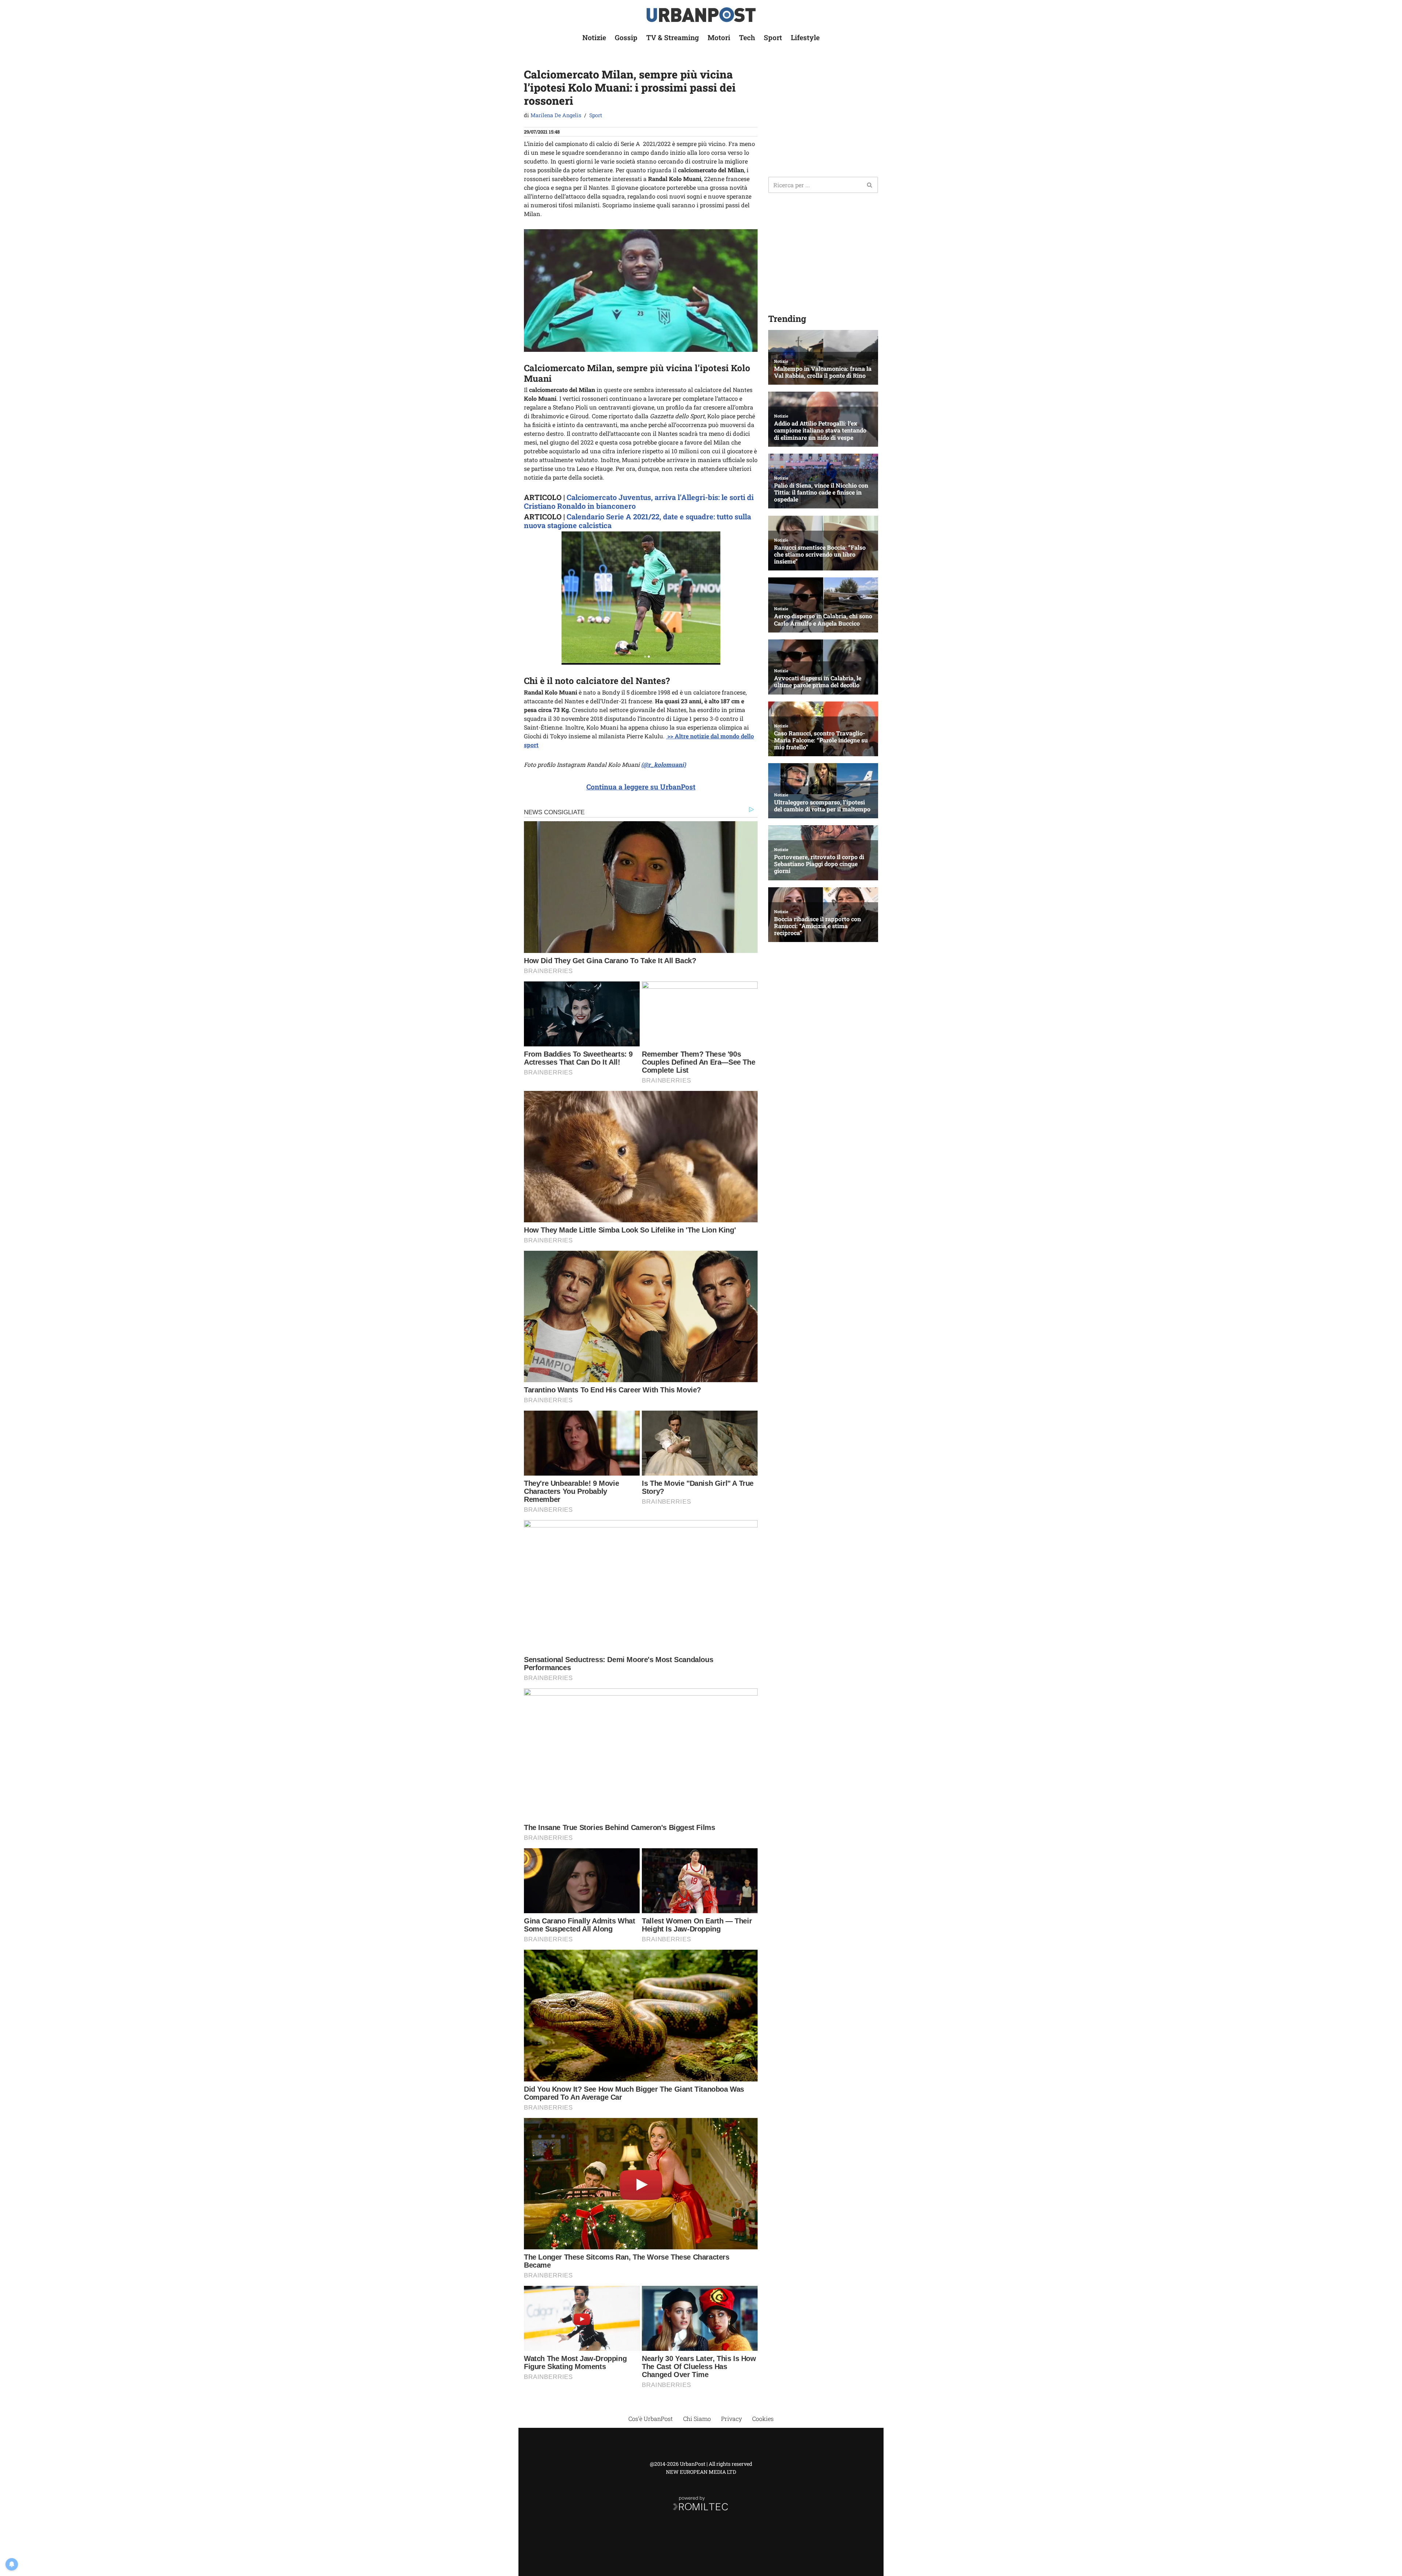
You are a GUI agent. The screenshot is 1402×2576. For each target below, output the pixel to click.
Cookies (763, 2419)
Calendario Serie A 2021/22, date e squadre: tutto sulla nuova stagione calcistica (637, 521)
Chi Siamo (697, 2419)
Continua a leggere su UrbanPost (641, 787)
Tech (747, 37)
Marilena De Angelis (556, 115)
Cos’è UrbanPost (651, 2419)
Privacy (731, 2419)
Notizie (594, 37)
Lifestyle (805, 37)
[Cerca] (870, 185)
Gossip (626, 37)
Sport (773, 37)
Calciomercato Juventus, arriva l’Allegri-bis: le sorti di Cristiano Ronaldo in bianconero (639, 501)
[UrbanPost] (701, 15)
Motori (719, 37)
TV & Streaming (673, 37)
